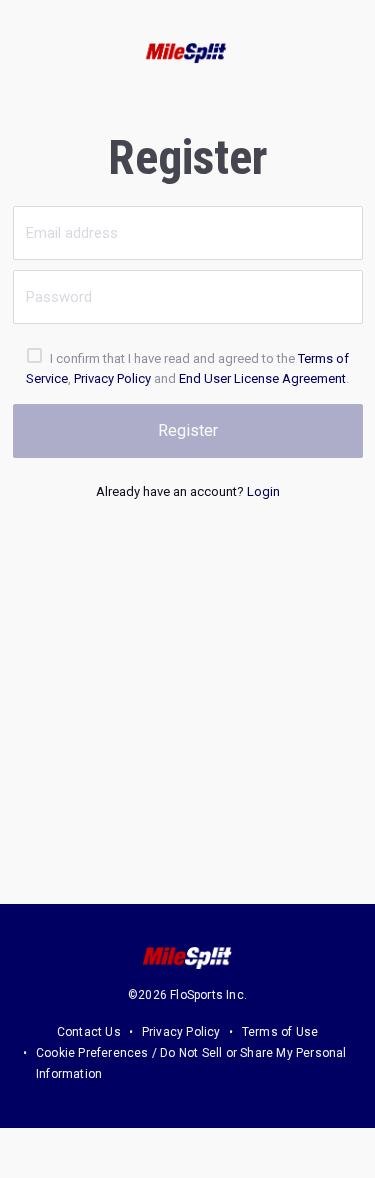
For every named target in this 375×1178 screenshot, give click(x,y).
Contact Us (89, 1032)
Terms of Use (280, 1032)
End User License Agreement (262, 378)
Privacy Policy (112, 378)
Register (188, 430)
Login (263, 491)
